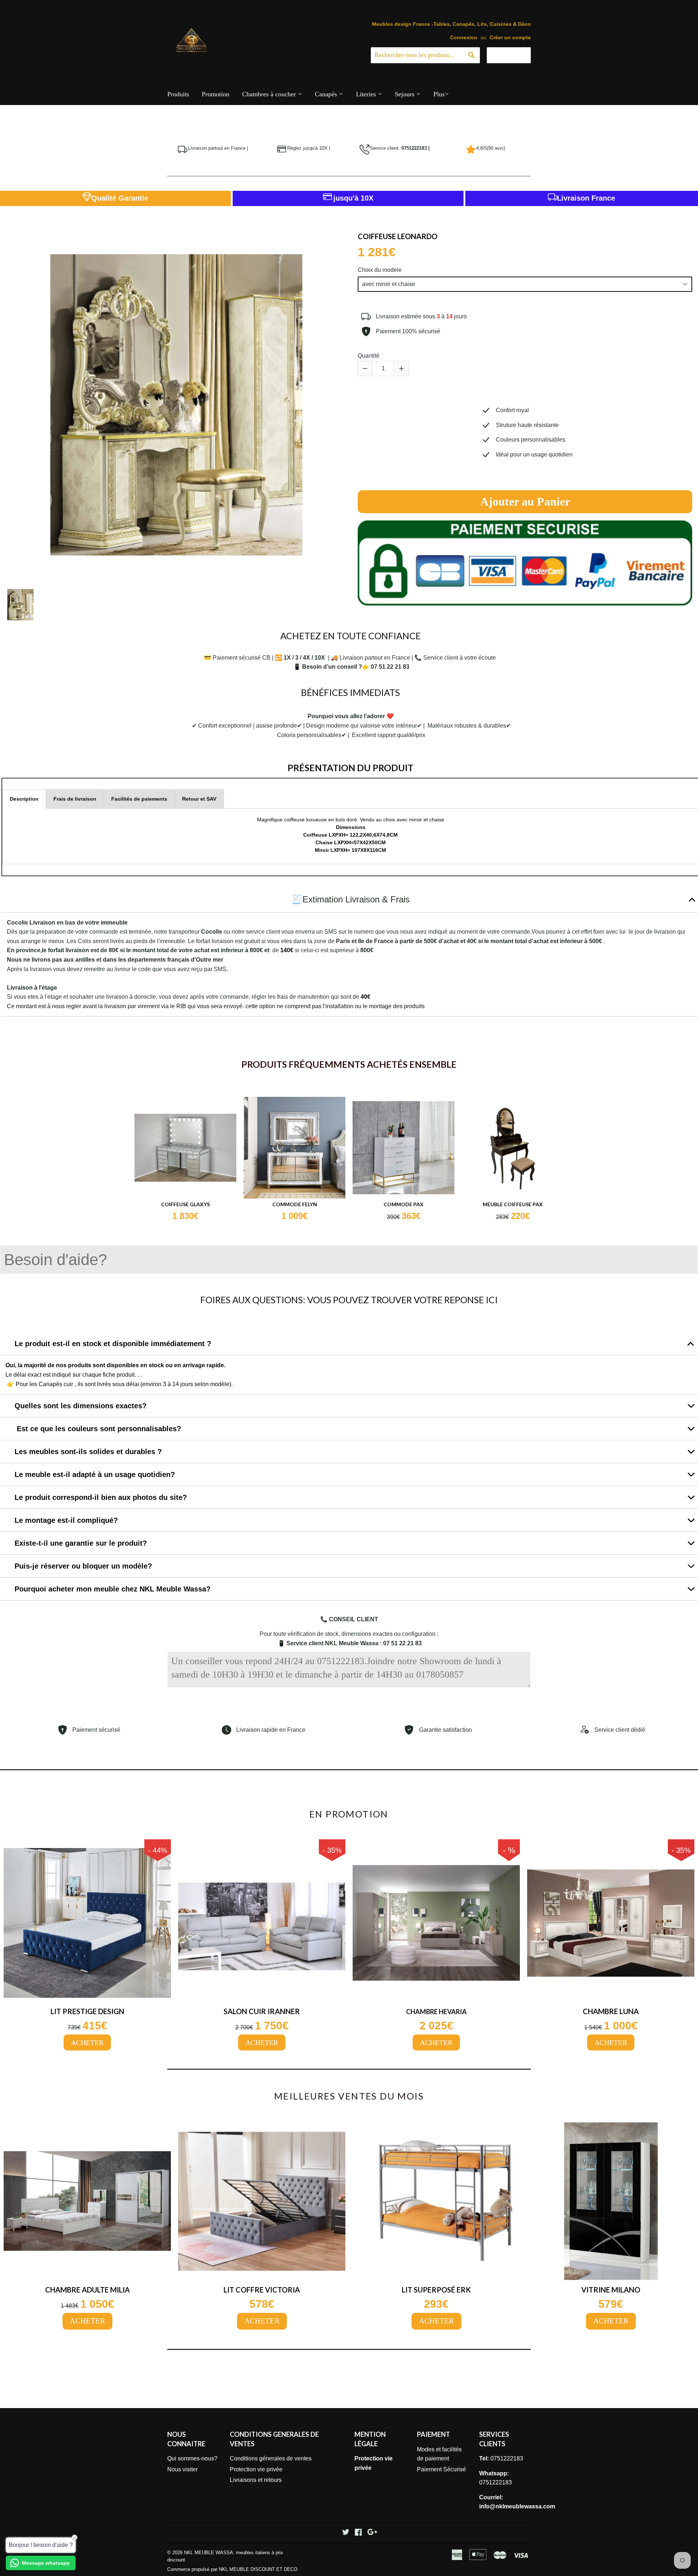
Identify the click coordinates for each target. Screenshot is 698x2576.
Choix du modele (380, 270)
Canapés (327, 94)
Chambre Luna (611, 2011)
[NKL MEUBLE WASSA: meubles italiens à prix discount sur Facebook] (358, 2533)
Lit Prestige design (87, 2011)
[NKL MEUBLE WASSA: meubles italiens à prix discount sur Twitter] (346, 2533)
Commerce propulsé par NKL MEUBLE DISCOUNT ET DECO (232, 2569)
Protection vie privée (256, 2469)
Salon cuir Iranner (262, 2011)
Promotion (216, 94)
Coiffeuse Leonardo (398, 236)
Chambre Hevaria (436, 2012)
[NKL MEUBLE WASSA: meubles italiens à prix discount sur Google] (372, 2533)
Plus (439, 94)
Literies (367, 94)
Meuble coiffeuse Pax (513, 1204)
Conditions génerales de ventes (271, 2458)
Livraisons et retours (256, 2480)
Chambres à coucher (270, 94)
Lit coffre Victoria (262, 2290)
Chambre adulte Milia (87, 2290)
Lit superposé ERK (436, 2290)
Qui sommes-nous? (192, 2458)
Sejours (406, 94)
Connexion (464, 38)
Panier (514, 55)
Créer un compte (510, 38)
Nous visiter (182, 2469)
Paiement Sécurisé (442, 2469)
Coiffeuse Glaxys (185, 1204)
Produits (178, 94)
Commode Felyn (295, 1204)
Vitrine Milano (611, 2290)
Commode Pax (404, 1204)
